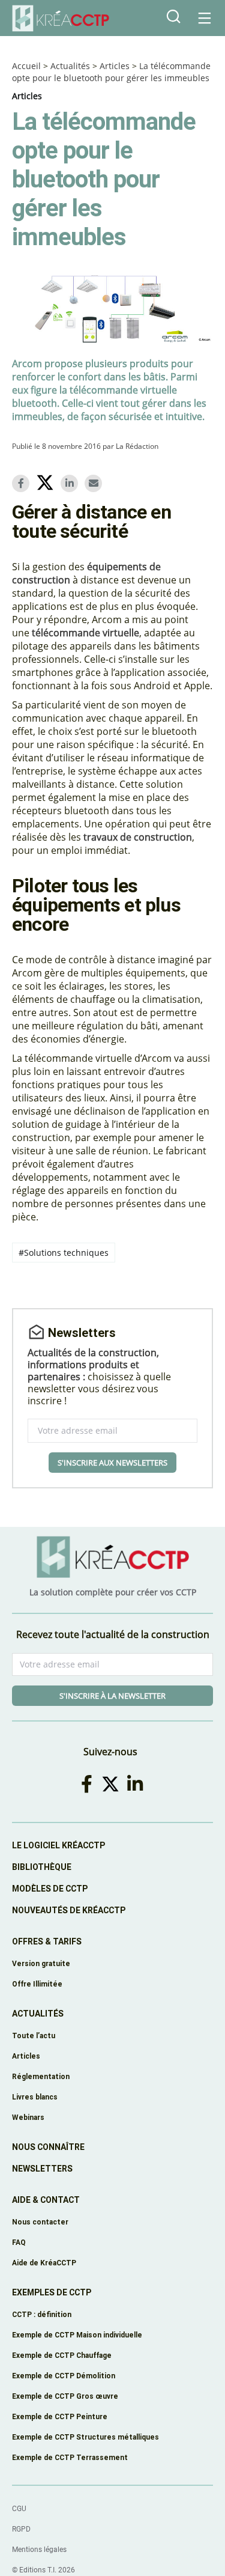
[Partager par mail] (95, 483)
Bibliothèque (42, 1867)
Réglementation (41, 2076)
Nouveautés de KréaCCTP (69, 1910)
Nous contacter (40, 2222)
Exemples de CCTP (52, 2292)
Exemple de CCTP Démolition (64, 2376)
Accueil (26, 66)
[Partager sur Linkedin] (71, 483)
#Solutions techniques (64, 1253)
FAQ (19, 2242)
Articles (115, 66)
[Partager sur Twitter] (47, 484)
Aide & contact (46, 2200)
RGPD (21, 2529)
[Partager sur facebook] (23, 483)
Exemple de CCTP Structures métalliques (85, 2437)
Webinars (28, 2117)
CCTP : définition (42, 2314)
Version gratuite (41, 1963)
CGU (19, 2509)
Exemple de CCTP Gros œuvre (65, 2396)
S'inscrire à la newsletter (112, 1696)
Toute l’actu (34, 2036)
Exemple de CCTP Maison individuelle (77, 2335)
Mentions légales (39, 2550)
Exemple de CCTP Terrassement (70, 2457)
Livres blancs (35, 2097)
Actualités (70, 66)
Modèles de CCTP (50, 1889)
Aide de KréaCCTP (44, 2263)
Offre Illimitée (37, 1984)
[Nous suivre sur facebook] (88, 1784)
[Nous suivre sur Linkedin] (137, 1784)
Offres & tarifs (47, 1941)
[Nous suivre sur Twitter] (112, 1784)
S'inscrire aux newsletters (112, 1463)
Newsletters (42, 2169)
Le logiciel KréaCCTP (58, 1845)
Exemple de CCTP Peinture (60, 2416)
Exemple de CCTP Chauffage (62, 2355)
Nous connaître (48, 2147)
